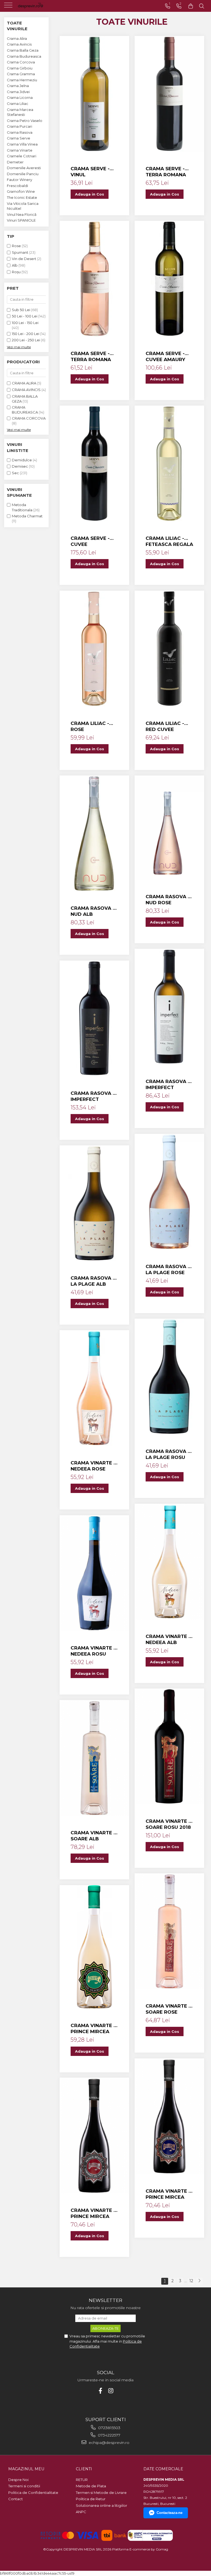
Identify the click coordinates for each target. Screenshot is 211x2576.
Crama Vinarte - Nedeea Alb (168, 1639)
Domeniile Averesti (24, 168)
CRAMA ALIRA (24, 383)
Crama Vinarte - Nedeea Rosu (93, 1651)
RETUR (82, 2480)
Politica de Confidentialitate (33, 2493)
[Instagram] (111, 2391)
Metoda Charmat (27, 516)
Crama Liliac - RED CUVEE (165, 726)
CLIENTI (84, 2469)
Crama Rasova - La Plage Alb (93, 1281)
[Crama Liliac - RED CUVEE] (169, 649)
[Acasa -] (38, 6)
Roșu (16, 272)
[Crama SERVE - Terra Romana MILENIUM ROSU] (169, 94)
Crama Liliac (18, 104)
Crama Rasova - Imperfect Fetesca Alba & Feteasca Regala (169, 1085)
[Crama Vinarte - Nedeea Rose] (94, 1388)
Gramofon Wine (21, 191)
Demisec (20, 466)
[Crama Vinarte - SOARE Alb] (94, 1758)
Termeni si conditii (24, 2486)
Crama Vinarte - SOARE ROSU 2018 (168, 1824)
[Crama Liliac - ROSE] (94, 649)
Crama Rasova (20, 132)
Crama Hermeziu (22, 80)
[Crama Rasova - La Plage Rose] (169, 1192)
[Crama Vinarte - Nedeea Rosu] (94, 1573)
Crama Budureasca (24, 56)
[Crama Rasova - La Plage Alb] (94, 1203)
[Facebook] (100, 2391)
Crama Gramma (21, 74)
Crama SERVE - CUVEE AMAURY (165, 356)
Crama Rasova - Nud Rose (168, 900)
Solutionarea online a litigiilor (102, 2505)
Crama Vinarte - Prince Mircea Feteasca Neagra (168, 2194)
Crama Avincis (19, 44)
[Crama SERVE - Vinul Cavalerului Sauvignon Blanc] (94, 94)
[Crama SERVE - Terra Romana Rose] (94, 279)
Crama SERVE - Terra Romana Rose (91, 357)
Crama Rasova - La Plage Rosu (168, 1454)
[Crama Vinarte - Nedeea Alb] (169, 1562)
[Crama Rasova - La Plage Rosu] (169, 1377)
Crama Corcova (21, 62)
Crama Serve (19, 138)
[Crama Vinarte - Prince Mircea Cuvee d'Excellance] (94, 1947)
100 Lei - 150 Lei (25, 323)
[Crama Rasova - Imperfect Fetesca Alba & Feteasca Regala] (169, 1007)
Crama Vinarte (20, 150)
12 (191, 2281)
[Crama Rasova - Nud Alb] (94, 833)
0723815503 (109, 2428)
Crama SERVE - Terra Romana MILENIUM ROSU (166, 172)
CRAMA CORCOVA (29, 418)
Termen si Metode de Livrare (101, 2493)
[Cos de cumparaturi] (191, 6)
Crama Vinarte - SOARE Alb (93, 1836)
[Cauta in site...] (202, 6)
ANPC (81, 2512)
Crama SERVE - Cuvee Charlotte (90, 541)
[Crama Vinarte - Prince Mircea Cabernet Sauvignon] (94, 2136)
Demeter (15, 162)
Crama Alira (17, 38)
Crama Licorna (20, 97)
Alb (15, 265)
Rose (16, 246)
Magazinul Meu (26, 2469)
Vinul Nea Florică (22, 214)
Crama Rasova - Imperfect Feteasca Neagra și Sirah (93, 1096)
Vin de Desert (24, 259)
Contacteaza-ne (170, 2513)
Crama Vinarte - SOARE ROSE (168, 2009)
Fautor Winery (20, 180)
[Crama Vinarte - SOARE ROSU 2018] (169, 1746)
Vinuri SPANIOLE (21, 220)
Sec (15, 473)
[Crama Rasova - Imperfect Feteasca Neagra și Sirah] (94, 1018)
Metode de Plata (91, 2486)
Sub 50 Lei (21, 310)
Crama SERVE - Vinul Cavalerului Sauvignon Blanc (90, 172)
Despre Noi (18, 2480)
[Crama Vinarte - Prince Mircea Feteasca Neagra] (169, 2116)
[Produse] (9, 7)
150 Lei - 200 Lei (26, 334)
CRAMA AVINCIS (26, 390)
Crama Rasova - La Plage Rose (168, 1269)
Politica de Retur (91, 2499)
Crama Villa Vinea (22, 144)
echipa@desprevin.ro (109, 2443)
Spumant (20, 252)
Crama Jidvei (18, 92)
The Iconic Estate (22, 197)
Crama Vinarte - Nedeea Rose (93, 1466)
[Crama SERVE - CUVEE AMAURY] (169, 279)
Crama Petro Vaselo (25, 121)
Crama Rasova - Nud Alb (93, 911)
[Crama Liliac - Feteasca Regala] (169, 464)
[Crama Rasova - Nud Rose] (169, 828)
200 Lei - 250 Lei (26, 340)
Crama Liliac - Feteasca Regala (169, 541)
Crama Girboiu (20, 68)
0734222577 (109, 2435)
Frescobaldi (17, 186)
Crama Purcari (20, 126)
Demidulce (22, 460)
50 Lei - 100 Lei (25, 316)
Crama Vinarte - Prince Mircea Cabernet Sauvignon (93, 2213)
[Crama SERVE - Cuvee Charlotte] (94, 464)
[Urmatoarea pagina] (199, 2281)
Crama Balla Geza (23, 50)
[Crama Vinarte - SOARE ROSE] (169, 1931)
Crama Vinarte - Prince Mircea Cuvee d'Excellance (93, 2029)
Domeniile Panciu (23, 174)
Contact (16, 2499)
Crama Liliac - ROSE (90, 726)
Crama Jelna (18, 86)
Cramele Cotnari (22, 156)
